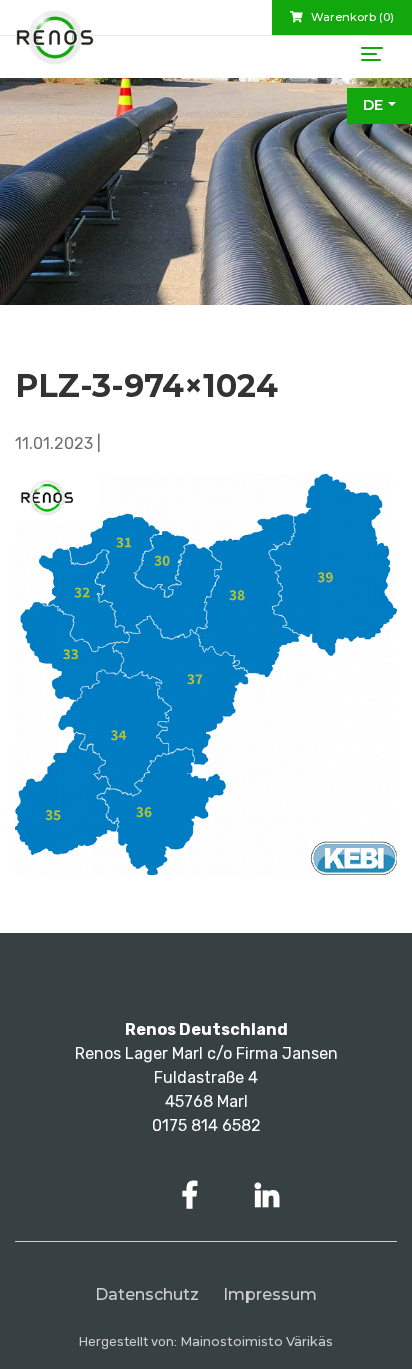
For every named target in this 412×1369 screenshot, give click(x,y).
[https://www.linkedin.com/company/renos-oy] (267, 1195)
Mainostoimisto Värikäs (256, 1341)
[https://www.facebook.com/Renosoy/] (194, 1195)
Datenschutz (147, 1294)
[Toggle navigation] (372, 54)
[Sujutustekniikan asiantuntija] (55, 45)
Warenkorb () (351, 17)
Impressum (270, 1294)
